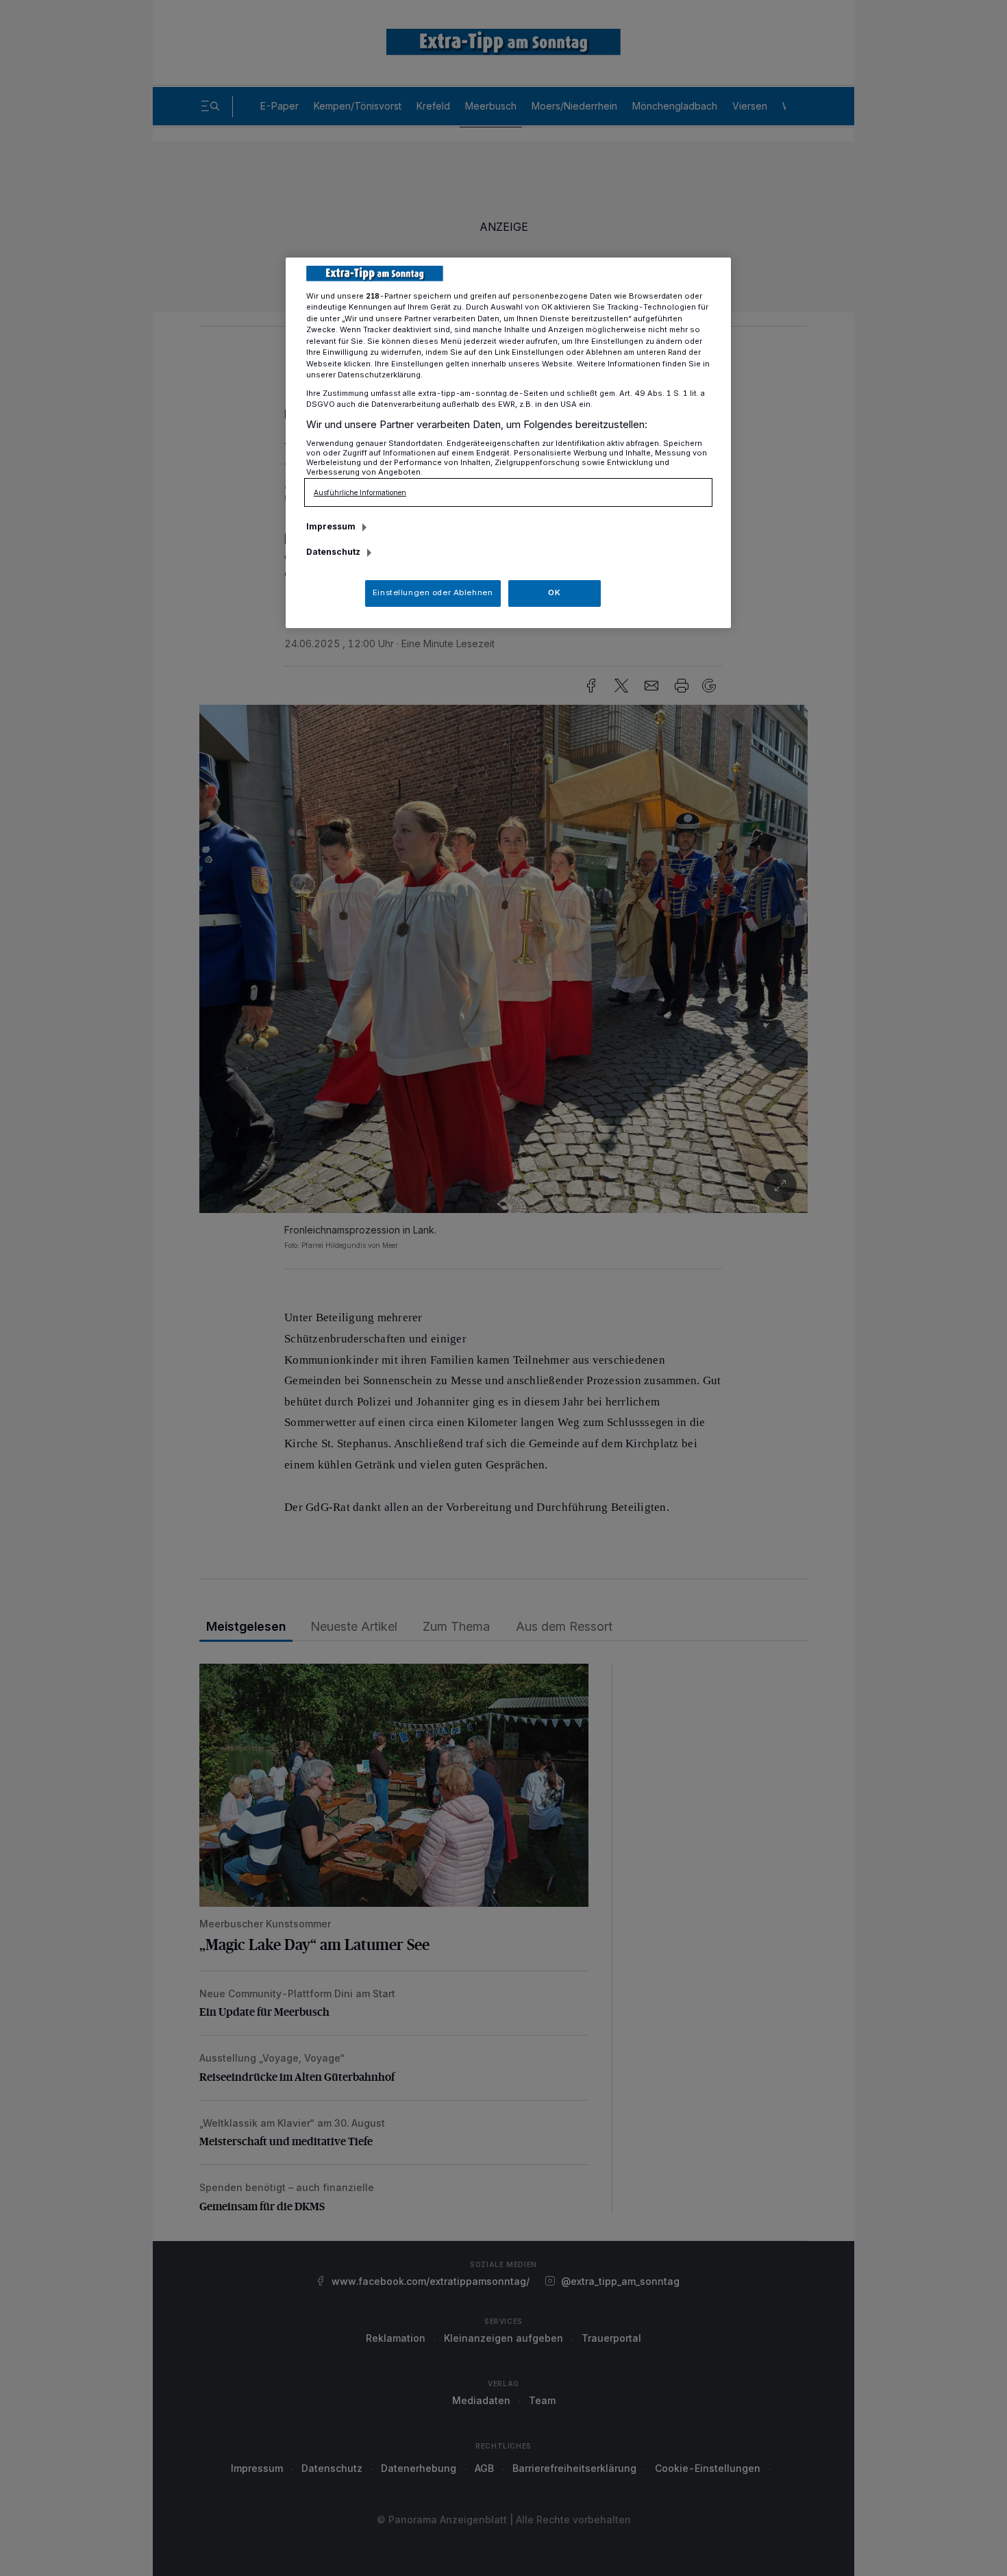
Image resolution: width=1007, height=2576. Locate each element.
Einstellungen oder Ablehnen (433, 592)
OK (554, 592)
